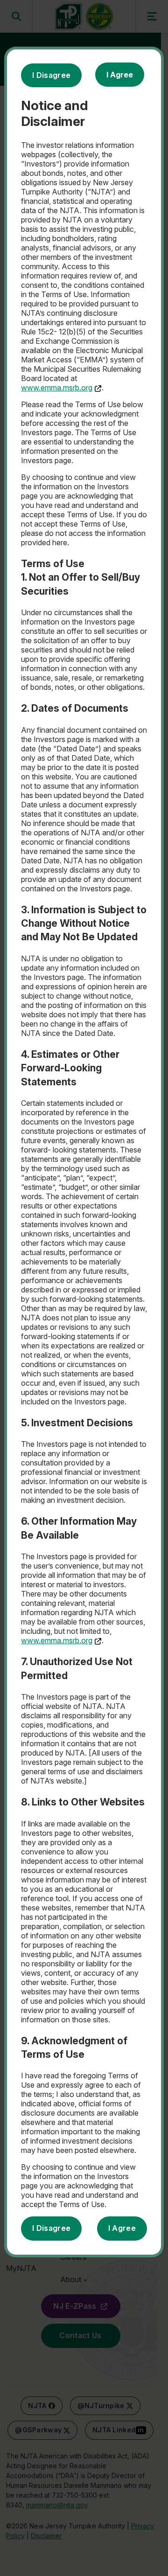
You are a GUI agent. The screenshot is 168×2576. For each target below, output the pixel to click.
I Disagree (51, 75)
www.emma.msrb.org (57, 388)
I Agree (120, 75)
